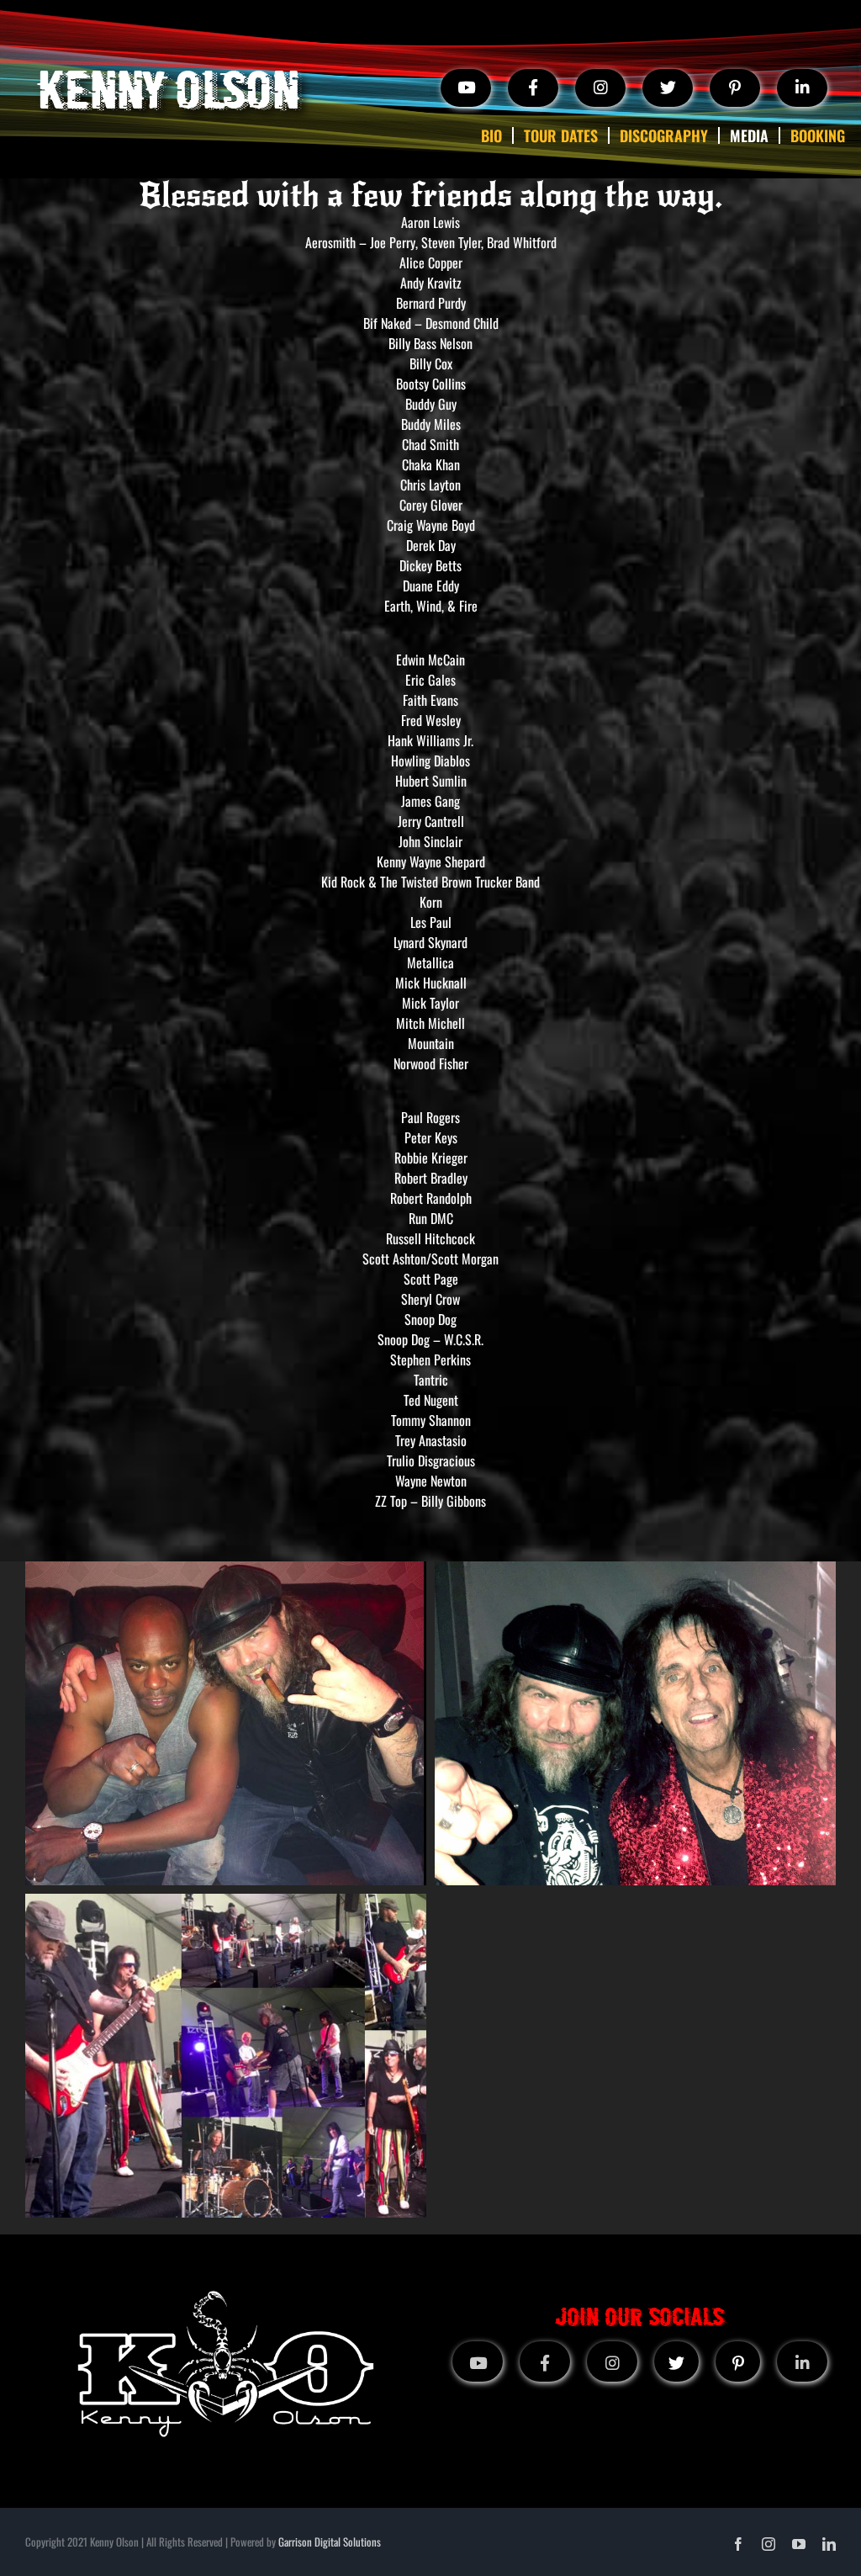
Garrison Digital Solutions (330, 2542)
